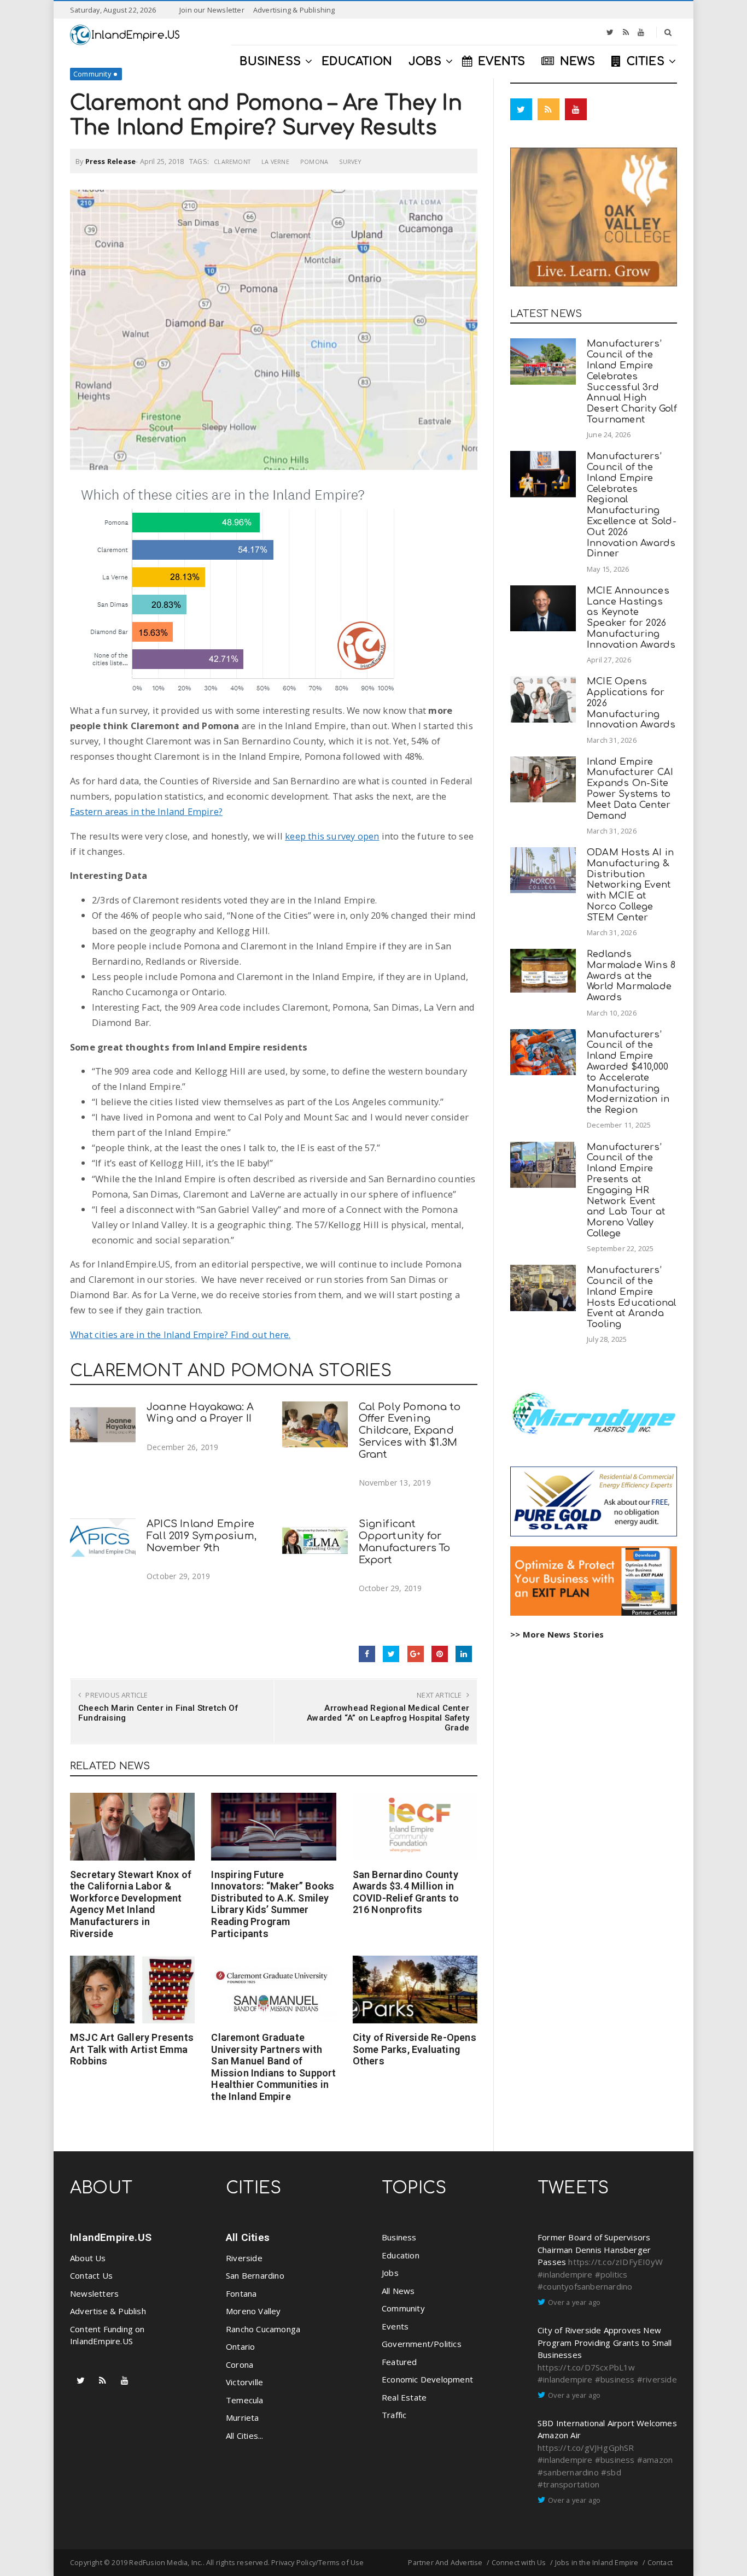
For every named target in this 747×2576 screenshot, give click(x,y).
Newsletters (94, 2293)
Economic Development (427, 2379)
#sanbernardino (568, 2472)
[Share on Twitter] (391, 1654)
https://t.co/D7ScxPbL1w (586, 2367)
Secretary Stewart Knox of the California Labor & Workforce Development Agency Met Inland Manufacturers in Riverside (131, 1904)
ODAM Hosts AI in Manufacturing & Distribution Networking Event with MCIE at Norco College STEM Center (630, 885)
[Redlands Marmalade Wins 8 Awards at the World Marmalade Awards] (543, 971)
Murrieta (243, 2417)
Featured (399, 2362)
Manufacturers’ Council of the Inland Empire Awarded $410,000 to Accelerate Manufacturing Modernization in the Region (628, 1072)
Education (401, 2255)
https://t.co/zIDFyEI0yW (615, 2262)
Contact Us (91, 2275)
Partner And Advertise (445, 2562)
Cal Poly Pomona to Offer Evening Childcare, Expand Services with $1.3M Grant (410, 1431)
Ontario (240, 2346)
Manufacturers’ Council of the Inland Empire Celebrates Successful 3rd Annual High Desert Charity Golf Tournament (632, 382)
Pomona (314, 162)
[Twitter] (610, 32)
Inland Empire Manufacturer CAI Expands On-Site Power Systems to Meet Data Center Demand (630, 789)
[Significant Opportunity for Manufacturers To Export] (315, 1542)
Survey (350, 162)
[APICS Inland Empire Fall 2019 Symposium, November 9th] (103, 1542)
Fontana (241, 2293)
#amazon (655, 2460)
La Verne (275, 162)
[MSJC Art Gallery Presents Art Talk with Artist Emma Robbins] (132, 1990)
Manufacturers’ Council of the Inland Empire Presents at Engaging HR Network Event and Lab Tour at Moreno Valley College (626, 1190)
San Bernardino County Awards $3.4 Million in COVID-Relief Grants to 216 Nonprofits (406, 1892)
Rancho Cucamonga (263, 2329)
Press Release (111, 161)
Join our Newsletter (212, 10)
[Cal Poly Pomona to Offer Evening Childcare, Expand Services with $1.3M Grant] (315, 1425)
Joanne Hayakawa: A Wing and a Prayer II (200, 1413)
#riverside (657, 2379)
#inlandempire (565, 2274)
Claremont (232, 162)
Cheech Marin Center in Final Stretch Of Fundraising (158, 1713)
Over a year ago (574, 2302)
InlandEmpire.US (111, 2237)
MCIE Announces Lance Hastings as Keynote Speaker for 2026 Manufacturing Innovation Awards (631, 618)
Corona (240, 2364)
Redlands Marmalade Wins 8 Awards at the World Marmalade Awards (631, 976)
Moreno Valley (253, 2311)
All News (398, 2291)
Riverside (244, 2258)
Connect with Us (519, 2562)
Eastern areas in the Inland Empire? (146, 811)
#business (615, 2379)
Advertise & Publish (108, 2311)
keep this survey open (332, 836)
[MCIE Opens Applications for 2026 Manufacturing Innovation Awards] (543, 699)
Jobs (390, 2273)
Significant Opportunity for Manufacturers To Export (405, 1542)
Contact (660, 2562)
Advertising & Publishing (294, 10)
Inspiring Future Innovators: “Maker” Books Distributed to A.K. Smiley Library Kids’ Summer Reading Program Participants (273, 1904)
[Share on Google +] (416, 1654)
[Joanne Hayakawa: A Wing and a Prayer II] (103, 1425)
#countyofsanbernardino (585, 2286)
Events (395, 2326)
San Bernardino (255, 2275)
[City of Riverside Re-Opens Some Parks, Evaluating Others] (415, 1990)
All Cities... (245, 2436)
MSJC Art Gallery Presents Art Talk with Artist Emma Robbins (132, 2049)
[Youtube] (641, 32)
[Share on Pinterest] (440, 1654)
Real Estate (404, 2397)
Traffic (394, 2415)
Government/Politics (422, 2344)
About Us (88, 2258)
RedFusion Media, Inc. (166, 2562)
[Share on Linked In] (464, 1654)
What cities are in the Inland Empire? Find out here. (180, 1334)
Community (92, 74)
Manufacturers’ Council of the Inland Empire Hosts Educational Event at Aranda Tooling (631, 1297)
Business (399, 2237)
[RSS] (626, 32)
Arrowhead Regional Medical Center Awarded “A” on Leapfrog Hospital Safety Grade (388, 1718)
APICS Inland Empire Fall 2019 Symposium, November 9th (202, 1536)
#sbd (611, 2472)
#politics (611, 2274)
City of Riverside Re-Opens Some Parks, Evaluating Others (415, 2049)
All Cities (248, 2237)
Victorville (244, 2382)
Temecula (245, 2400)
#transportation (568, 2484)
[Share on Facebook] (367, 1654)
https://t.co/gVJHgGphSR (586, 2448)
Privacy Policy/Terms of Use (317, 2562)
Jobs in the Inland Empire (597, 2562)
